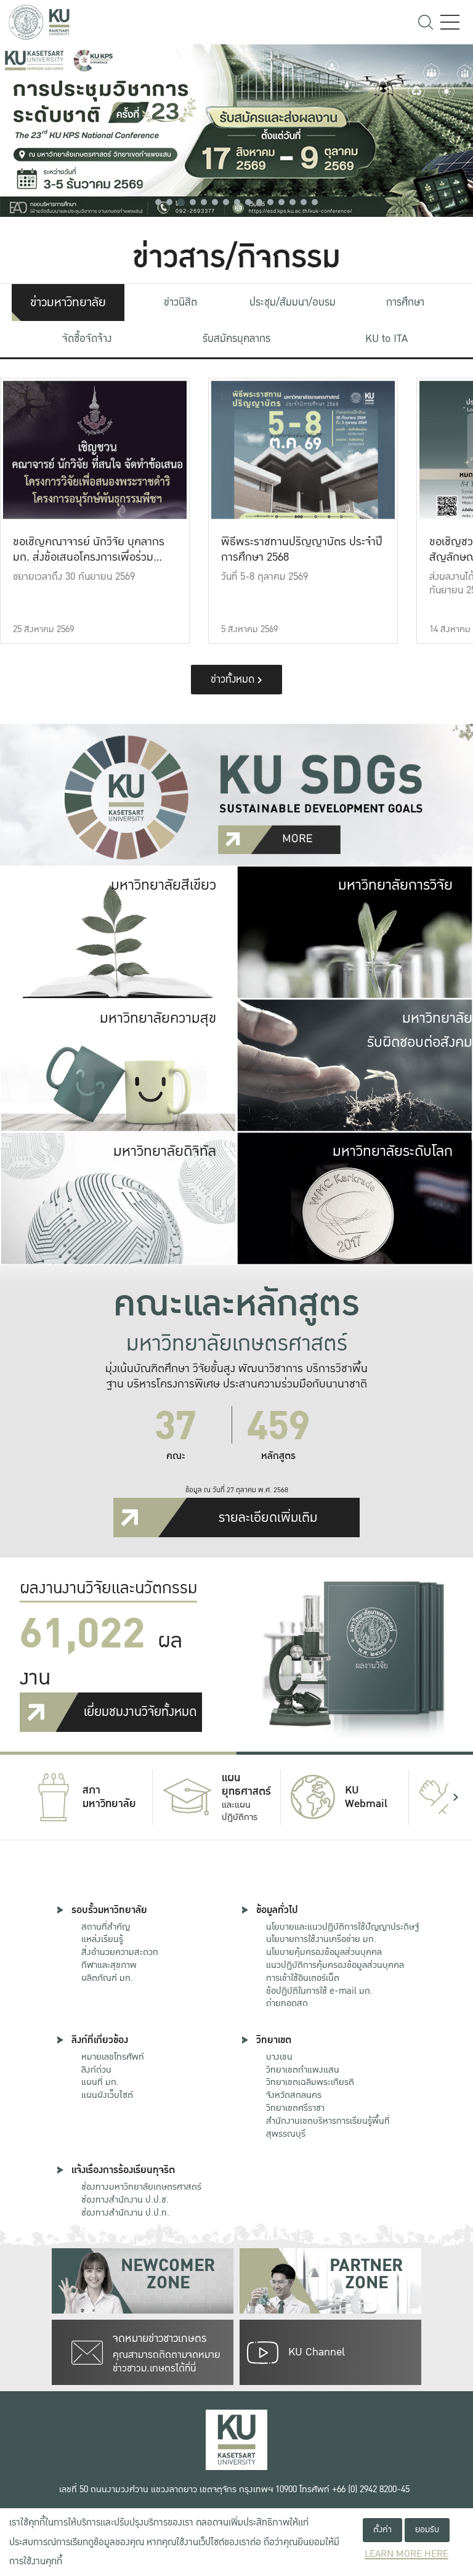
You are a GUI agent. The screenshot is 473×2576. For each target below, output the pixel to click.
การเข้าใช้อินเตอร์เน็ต (303, 1978)
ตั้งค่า (382, 2529)
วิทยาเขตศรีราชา (295, 2108)
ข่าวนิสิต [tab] (180, 302)
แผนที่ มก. (100, 2082)
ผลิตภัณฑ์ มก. (107, 1978)
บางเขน (279, 2057)
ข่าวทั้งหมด (234, 679)
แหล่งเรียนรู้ (102, 1939)
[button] (158, 202)
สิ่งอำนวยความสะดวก (120, 1952)
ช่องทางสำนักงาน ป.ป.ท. (125, 2212)
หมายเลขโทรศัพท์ (113, 2057)
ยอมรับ (427, 2529)
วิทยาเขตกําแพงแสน (303, 2070)
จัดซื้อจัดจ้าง (87, 339)
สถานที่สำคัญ (106, 1927)
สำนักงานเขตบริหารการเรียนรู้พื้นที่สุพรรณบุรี (328, 2127)
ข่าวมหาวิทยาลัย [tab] (68, 303)
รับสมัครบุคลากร (236, 339)
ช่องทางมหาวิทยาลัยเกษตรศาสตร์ (141, 2187)
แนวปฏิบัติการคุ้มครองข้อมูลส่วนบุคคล (335, 1965)
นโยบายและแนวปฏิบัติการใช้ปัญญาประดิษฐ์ (342, 1927)
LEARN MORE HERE (406, 2554)
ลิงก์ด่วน (96, 2070)
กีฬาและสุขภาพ (109, 1965)
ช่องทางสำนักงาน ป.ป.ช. (125, 2200)
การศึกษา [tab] (405, 302)
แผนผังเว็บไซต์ (107, 2095)
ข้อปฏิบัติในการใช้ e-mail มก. (319, 1991)
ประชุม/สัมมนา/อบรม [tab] (293, 302)
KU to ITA (386, 339)
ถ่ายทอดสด (287, 2003)
